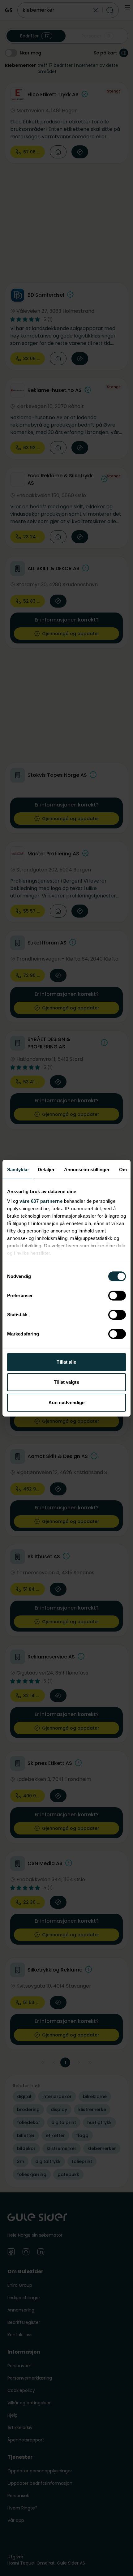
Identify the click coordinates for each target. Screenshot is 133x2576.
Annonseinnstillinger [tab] (87, 1170)
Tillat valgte (66, 1382)
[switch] (117, 1296)
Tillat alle (66, 1362)
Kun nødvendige (66, 1402)
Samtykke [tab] (18, 1170)
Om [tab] (123, 1170)
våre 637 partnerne (41, 1201)
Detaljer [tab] (46, 1170)
